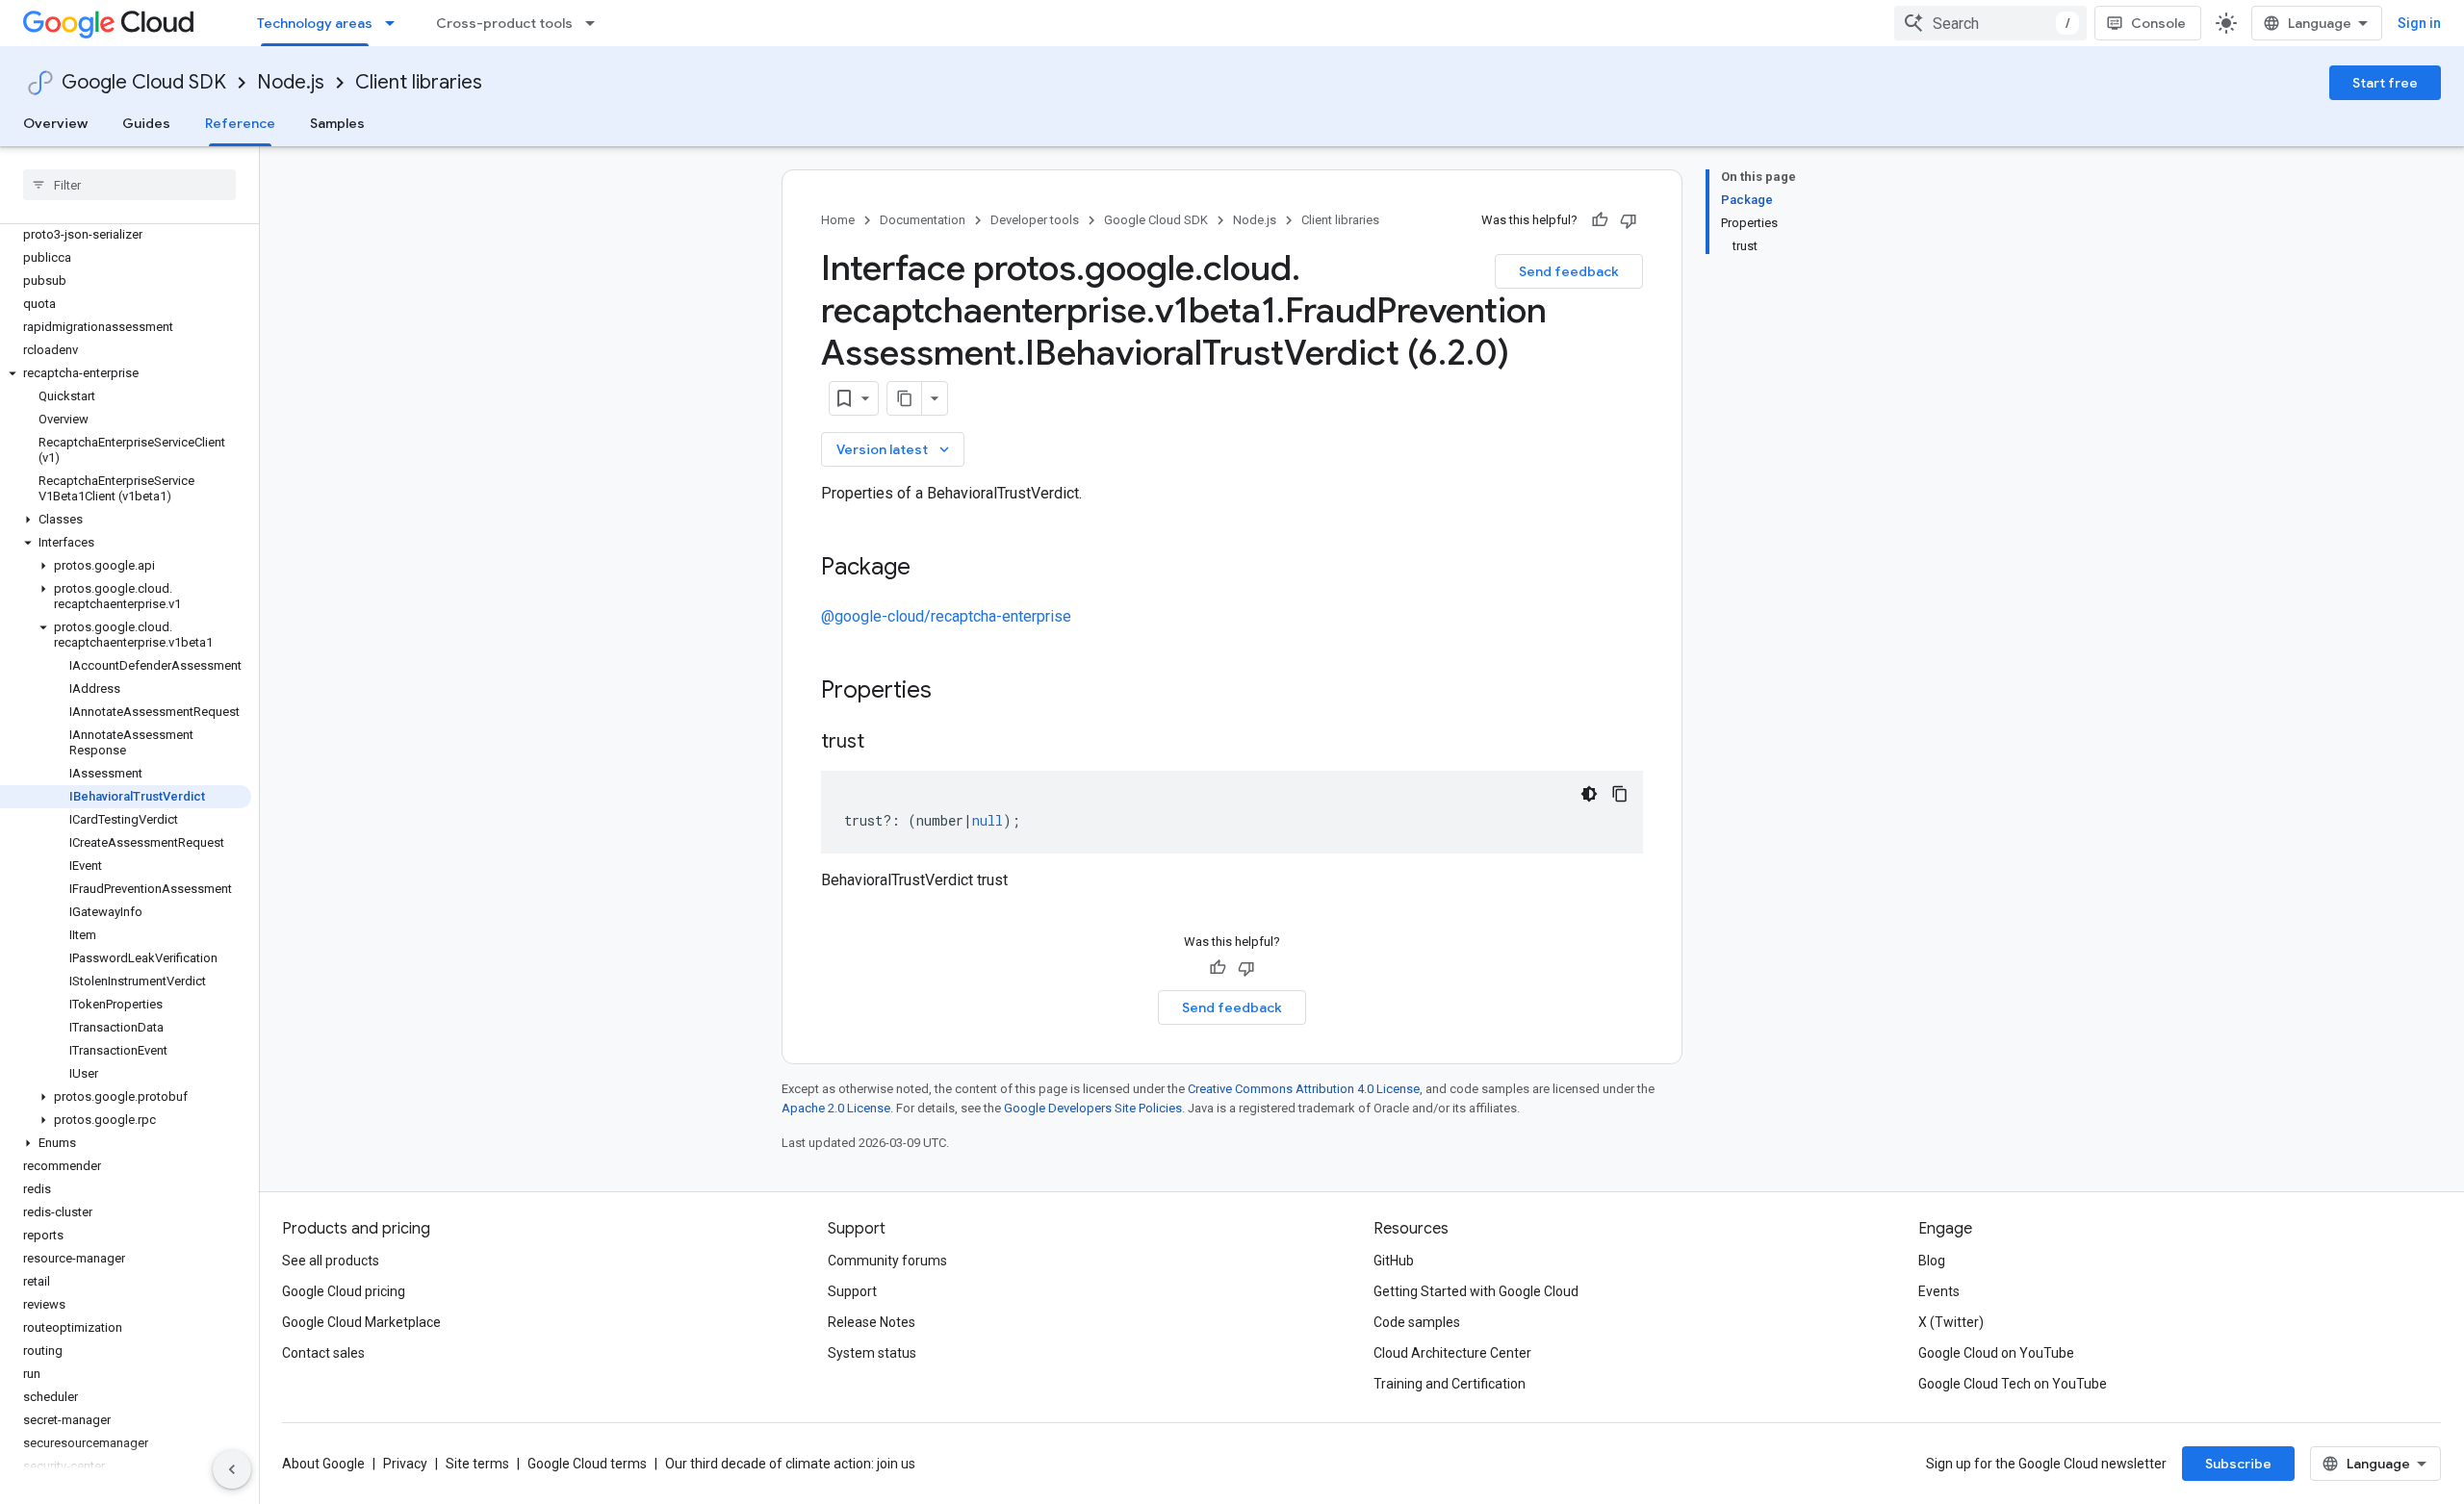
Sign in (2419, 23)
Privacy (405, 1464)
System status (872, 1353)
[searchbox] (129, 185)
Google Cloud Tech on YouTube (2013, 1384)
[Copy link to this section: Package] (930, 569)
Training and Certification (1450, 1384)
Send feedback (1569, 271)
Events (1939, 1291)
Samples (337, 123)
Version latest (895, 449)
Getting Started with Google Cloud (1476, 1291)
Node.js (291, 82)
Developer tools (1035, 220)
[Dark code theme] (1589, 794)
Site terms (477, 1464)
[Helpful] (1600, 220)
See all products (331, 1261)
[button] (126, 373)
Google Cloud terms (587, 1464)
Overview (55, 123)
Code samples (1417, 1322)
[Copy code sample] (1620, 794)
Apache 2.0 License (836, 1108)
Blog (1932, 1261)
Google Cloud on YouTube (1996, 1353)
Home (838, 220)
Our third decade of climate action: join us (790, 1464)
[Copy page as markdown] (905, 398)
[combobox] (1990, 23)
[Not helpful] (1629, 220)
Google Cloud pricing (344, 1291)
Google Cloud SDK (144, 82)
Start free (2385, 83)
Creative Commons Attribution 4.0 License (1304, 1089)
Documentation (923, 220)
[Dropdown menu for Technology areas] (396, 23)
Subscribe (2238, 1464)
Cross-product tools (504, 23)
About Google (323, 1464)
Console (2158, 23)
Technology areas (315, 23)
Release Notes (872, 1322)
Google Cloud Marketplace (361, 1322)
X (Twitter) (1951, 1322)
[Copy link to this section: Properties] (957, 692)
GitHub (1394, 1261)
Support (852, 1291)
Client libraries (419, 82)
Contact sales (323, 1353)
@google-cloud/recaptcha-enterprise (946, 616)
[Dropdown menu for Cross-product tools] (596, 23)
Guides (146, 123)
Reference (240, 123)
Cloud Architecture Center (1452, 1353)
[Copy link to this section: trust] (884, 743)
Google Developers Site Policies (1093, 1108)
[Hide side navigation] (232, 1469)
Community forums (887, 1261)
